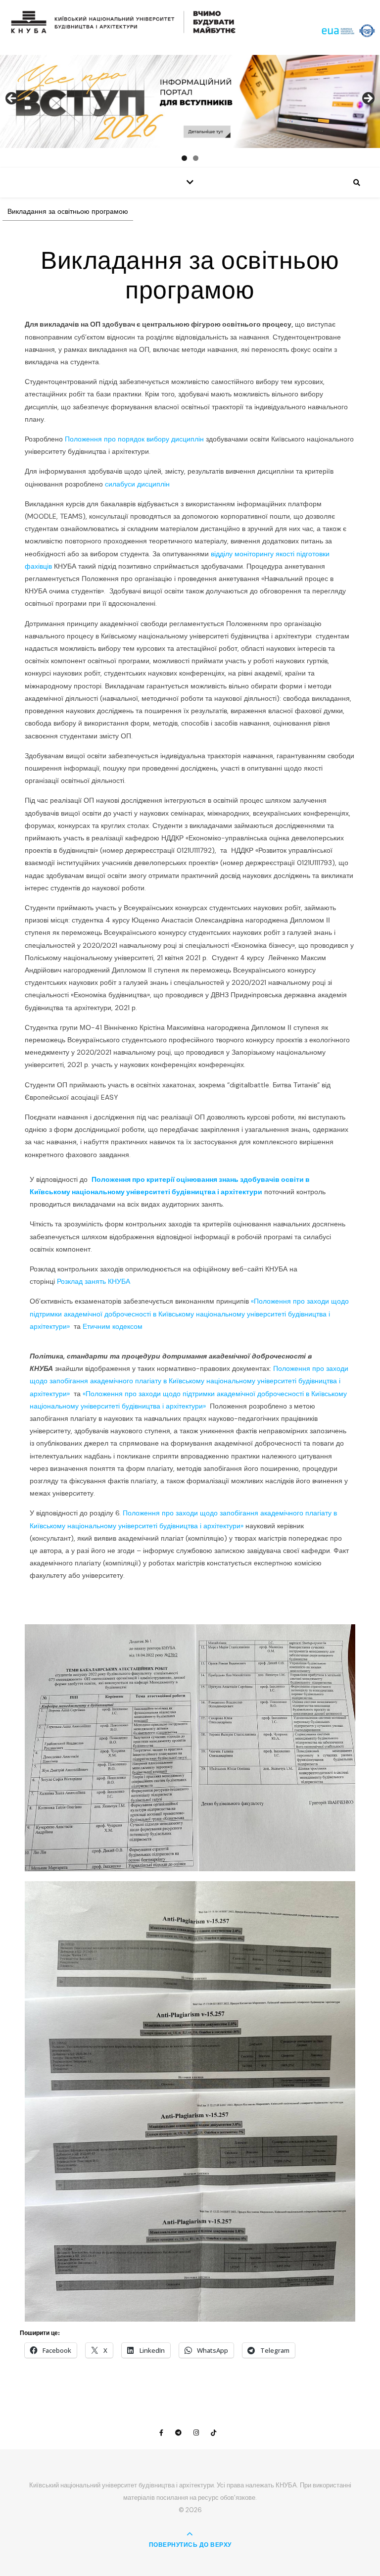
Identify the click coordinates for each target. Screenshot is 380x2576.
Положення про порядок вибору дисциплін (134, 439)
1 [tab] (184, 158)
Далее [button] (368, 99)
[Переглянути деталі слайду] (190, 101)
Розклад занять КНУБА (95, 1281)
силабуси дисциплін (138, 484)
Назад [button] (12, 99)
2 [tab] (196, 158)
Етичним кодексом (114, 1326)
